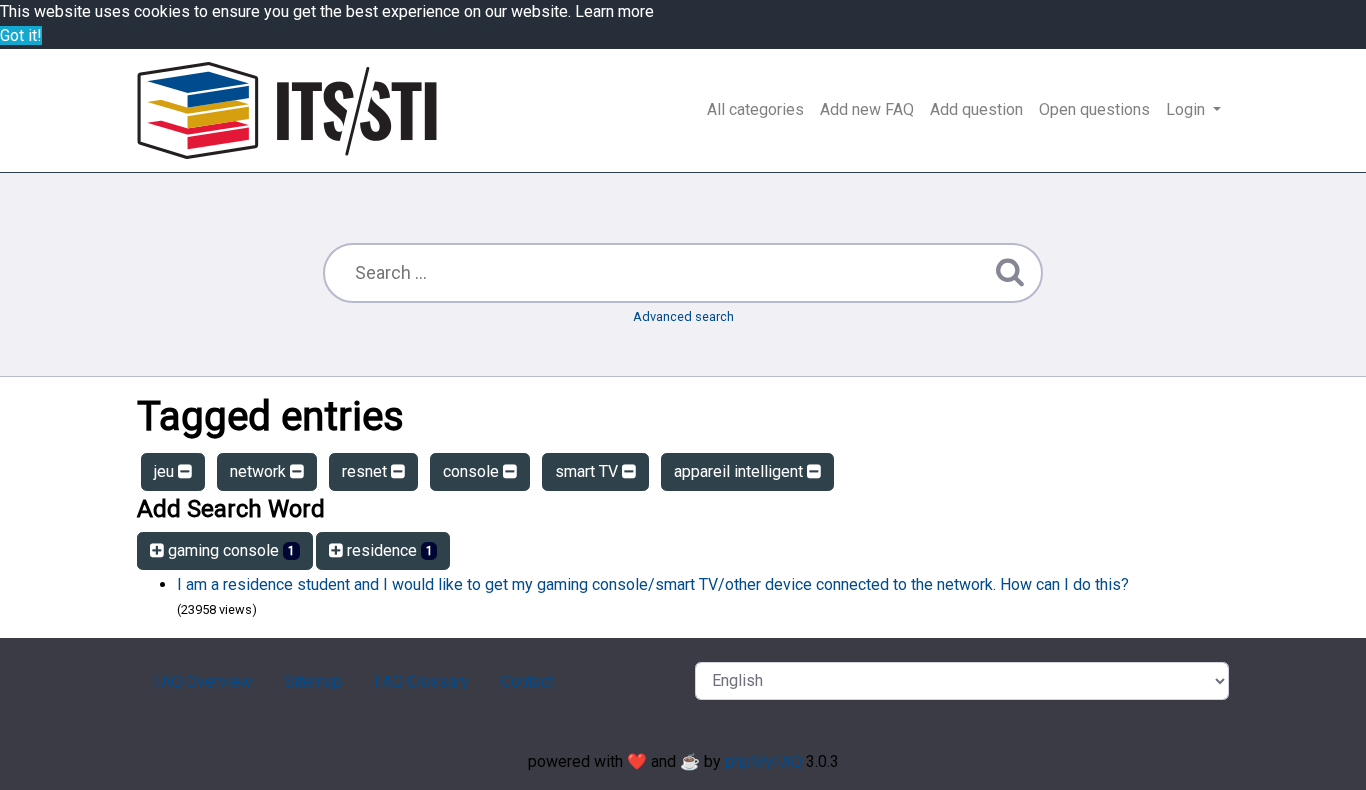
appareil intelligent (740, 471)
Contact (527, 681)
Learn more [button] (614, 11)
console (473, 471)
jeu (166, 471)
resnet (366, 471)
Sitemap (313, 681)
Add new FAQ (867, 109)
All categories (755, 109)
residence (388, 550)
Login (1187, 109)
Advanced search (683, 316)
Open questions (1094, 109)
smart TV (588, 471)
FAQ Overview (202, 681)
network (260, 471)
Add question (976, 109)
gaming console (229, 550)
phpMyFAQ (763, 761)
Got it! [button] (21, 35)
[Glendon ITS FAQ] (287, 110)
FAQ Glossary (421, 681)
